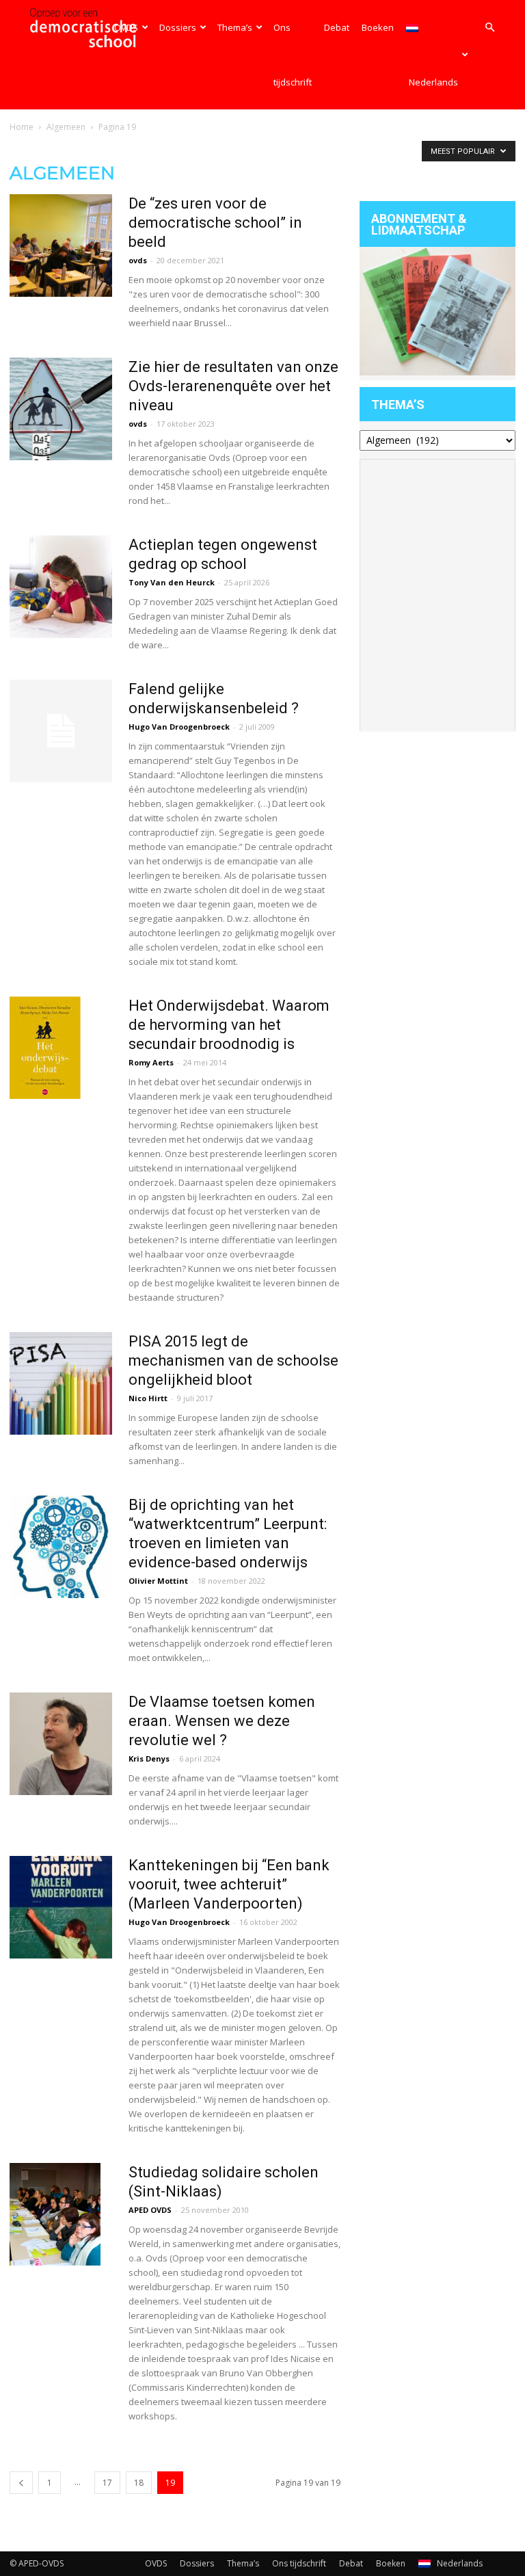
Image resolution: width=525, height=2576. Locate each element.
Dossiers (178, 27)
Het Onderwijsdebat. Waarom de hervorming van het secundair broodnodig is (229, 1025)
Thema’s (235, 27)
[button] (489, 28)
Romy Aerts (151, 1062)
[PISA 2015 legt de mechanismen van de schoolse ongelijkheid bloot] (61, 1383)
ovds (138, 260)
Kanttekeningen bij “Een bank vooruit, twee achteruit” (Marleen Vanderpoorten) (229, 1884)
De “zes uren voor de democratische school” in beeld (215, 223)
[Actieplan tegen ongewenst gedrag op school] (61, 587)
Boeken (378, 27)
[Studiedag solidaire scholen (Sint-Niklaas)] (55, 2214)
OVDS (126, 27)
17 (107, 2483)
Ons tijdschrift (293, 55)
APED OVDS (150, 2210)
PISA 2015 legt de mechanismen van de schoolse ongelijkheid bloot (233, 1360)
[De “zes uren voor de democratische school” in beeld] (61, 245)
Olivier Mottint (158, 1581)
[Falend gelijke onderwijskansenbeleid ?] (61, 731)
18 (139, 2483)
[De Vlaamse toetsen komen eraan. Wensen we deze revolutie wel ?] (61, 1744)
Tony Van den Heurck (172, 582)
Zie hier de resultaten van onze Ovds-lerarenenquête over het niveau (233, 386)
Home (22, 127)
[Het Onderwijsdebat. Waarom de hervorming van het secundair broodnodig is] (45, 1048)
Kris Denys (149, 1758)
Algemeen (66, 127)
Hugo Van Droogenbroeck (179, 727)
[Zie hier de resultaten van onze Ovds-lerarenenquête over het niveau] (61, 409)
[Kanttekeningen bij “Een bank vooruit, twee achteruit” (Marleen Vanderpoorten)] (61, 1907)
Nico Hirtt (148, 1398)
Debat (337, 27)
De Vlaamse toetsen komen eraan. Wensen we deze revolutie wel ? (222, 1721)
